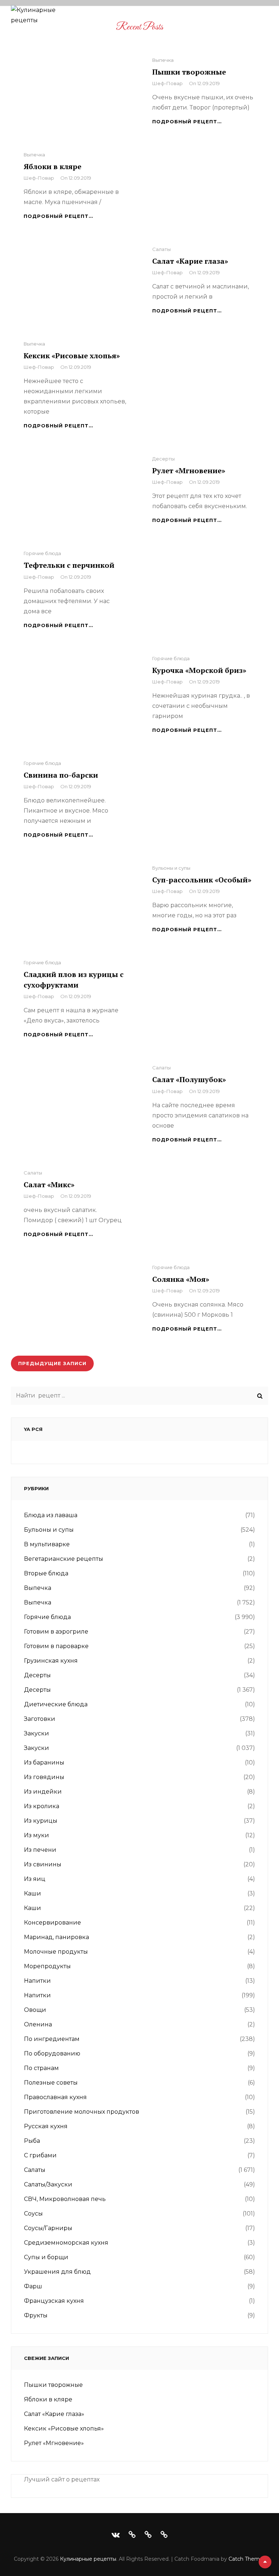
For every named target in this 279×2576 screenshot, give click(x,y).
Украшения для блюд (57, 2272)
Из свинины (43, 1864)
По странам (41, 2068)
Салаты (161, 249)
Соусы (33, 2214)
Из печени (40, 1850)
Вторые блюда (46, 1573)
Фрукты (36, 2315)
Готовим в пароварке (56, 1646)
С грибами (40, 2155)
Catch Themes (247, 2559)
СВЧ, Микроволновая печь (65, 2199)
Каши (33, 1893)
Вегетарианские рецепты (64, 1559)
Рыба (32, 2141)
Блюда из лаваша (51, 1515)
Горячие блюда (42, 553)
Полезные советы (51, 2083)
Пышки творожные (189, 72)
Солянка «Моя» (181, 1279)
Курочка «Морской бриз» (199, 670)
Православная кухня (55, 2097)
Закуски (37, 1733)
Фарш (33, 2286)
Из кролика (42, 1806)
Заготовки (40, 1719)
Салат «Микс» (49, 1185)
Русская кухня (46, 2126)
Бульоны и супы (171, 868)
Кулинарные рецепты (88, 2559)
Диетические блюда (56, 1704)
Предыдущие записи (52, 1363)
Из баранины (44, 1762)
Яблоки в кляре (52, 166)
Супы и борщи (46, 2257)
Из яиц (35, 1879)
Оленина (38, 2024)
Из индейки (43, 1792)
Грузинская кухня (51, 1661)
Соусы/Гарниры (48, 2228)
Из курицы (41, 1821)
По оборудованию (52, 2053)
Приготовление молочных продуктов (82, 2112)
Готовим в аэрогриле (56, 1632)
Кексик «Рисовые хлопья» (72, 356)
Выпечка (163, 60)
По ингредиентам (52, 2039)
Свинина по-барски (61, 775)
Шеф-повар (167, 83)
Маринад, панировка (56, 1937)
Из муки (37, 1835)
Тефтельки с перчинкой (69, 565)
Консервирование (52, 1923)
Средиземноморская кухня (66, 2243)
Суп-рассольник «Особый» (202, 880)
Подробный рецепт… (187, 121)
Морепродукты (47, 1966)
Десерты (163, 459)
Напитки (37, 1981)
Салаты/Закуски (48, 2184)
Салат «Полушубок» (189, 1079)
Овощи (35, 2010)
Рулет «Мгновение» (189, 470)
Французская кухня (54, 2301)
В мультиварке (47, 1544)
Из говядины (44, 1777)
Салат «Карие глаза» (190, 261)
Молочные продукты (56, 1952)
